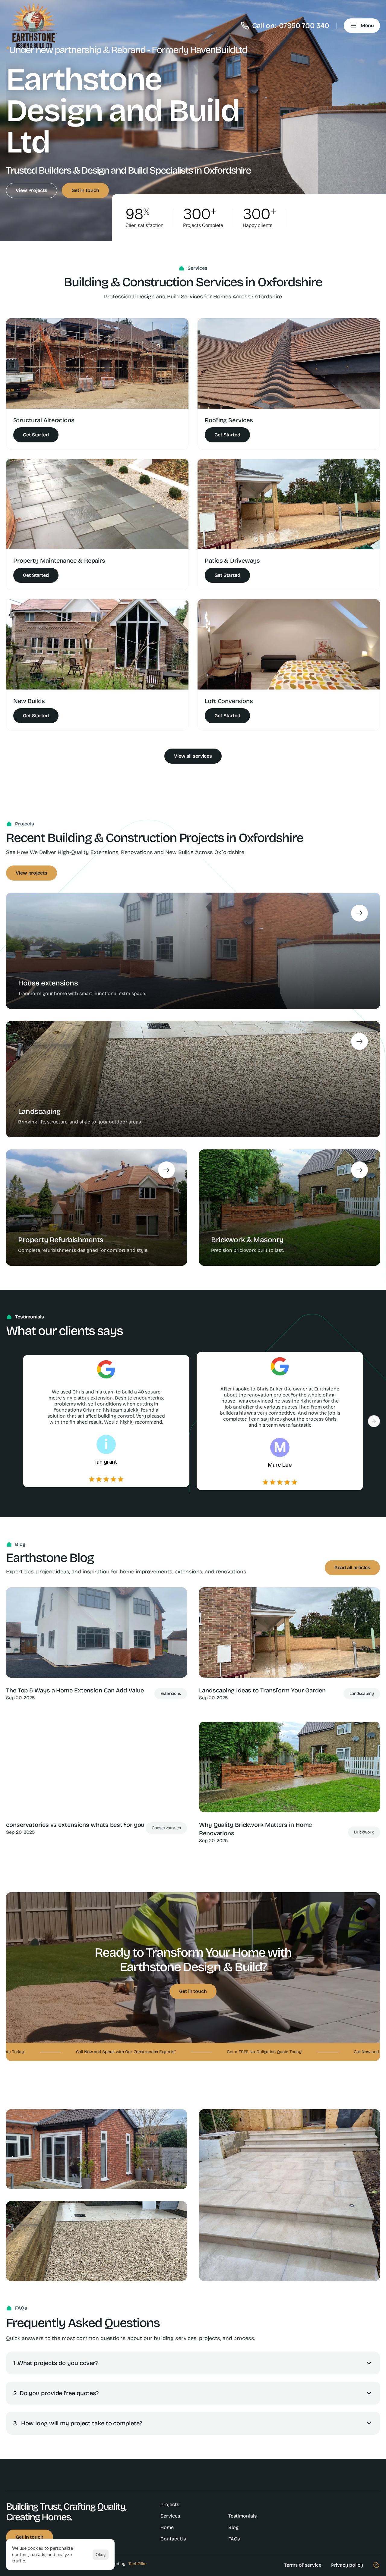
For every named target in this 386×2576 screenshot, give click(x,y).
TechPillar (138, 2564)
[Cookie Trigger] (376, 2565)
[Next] (374, 1421)
